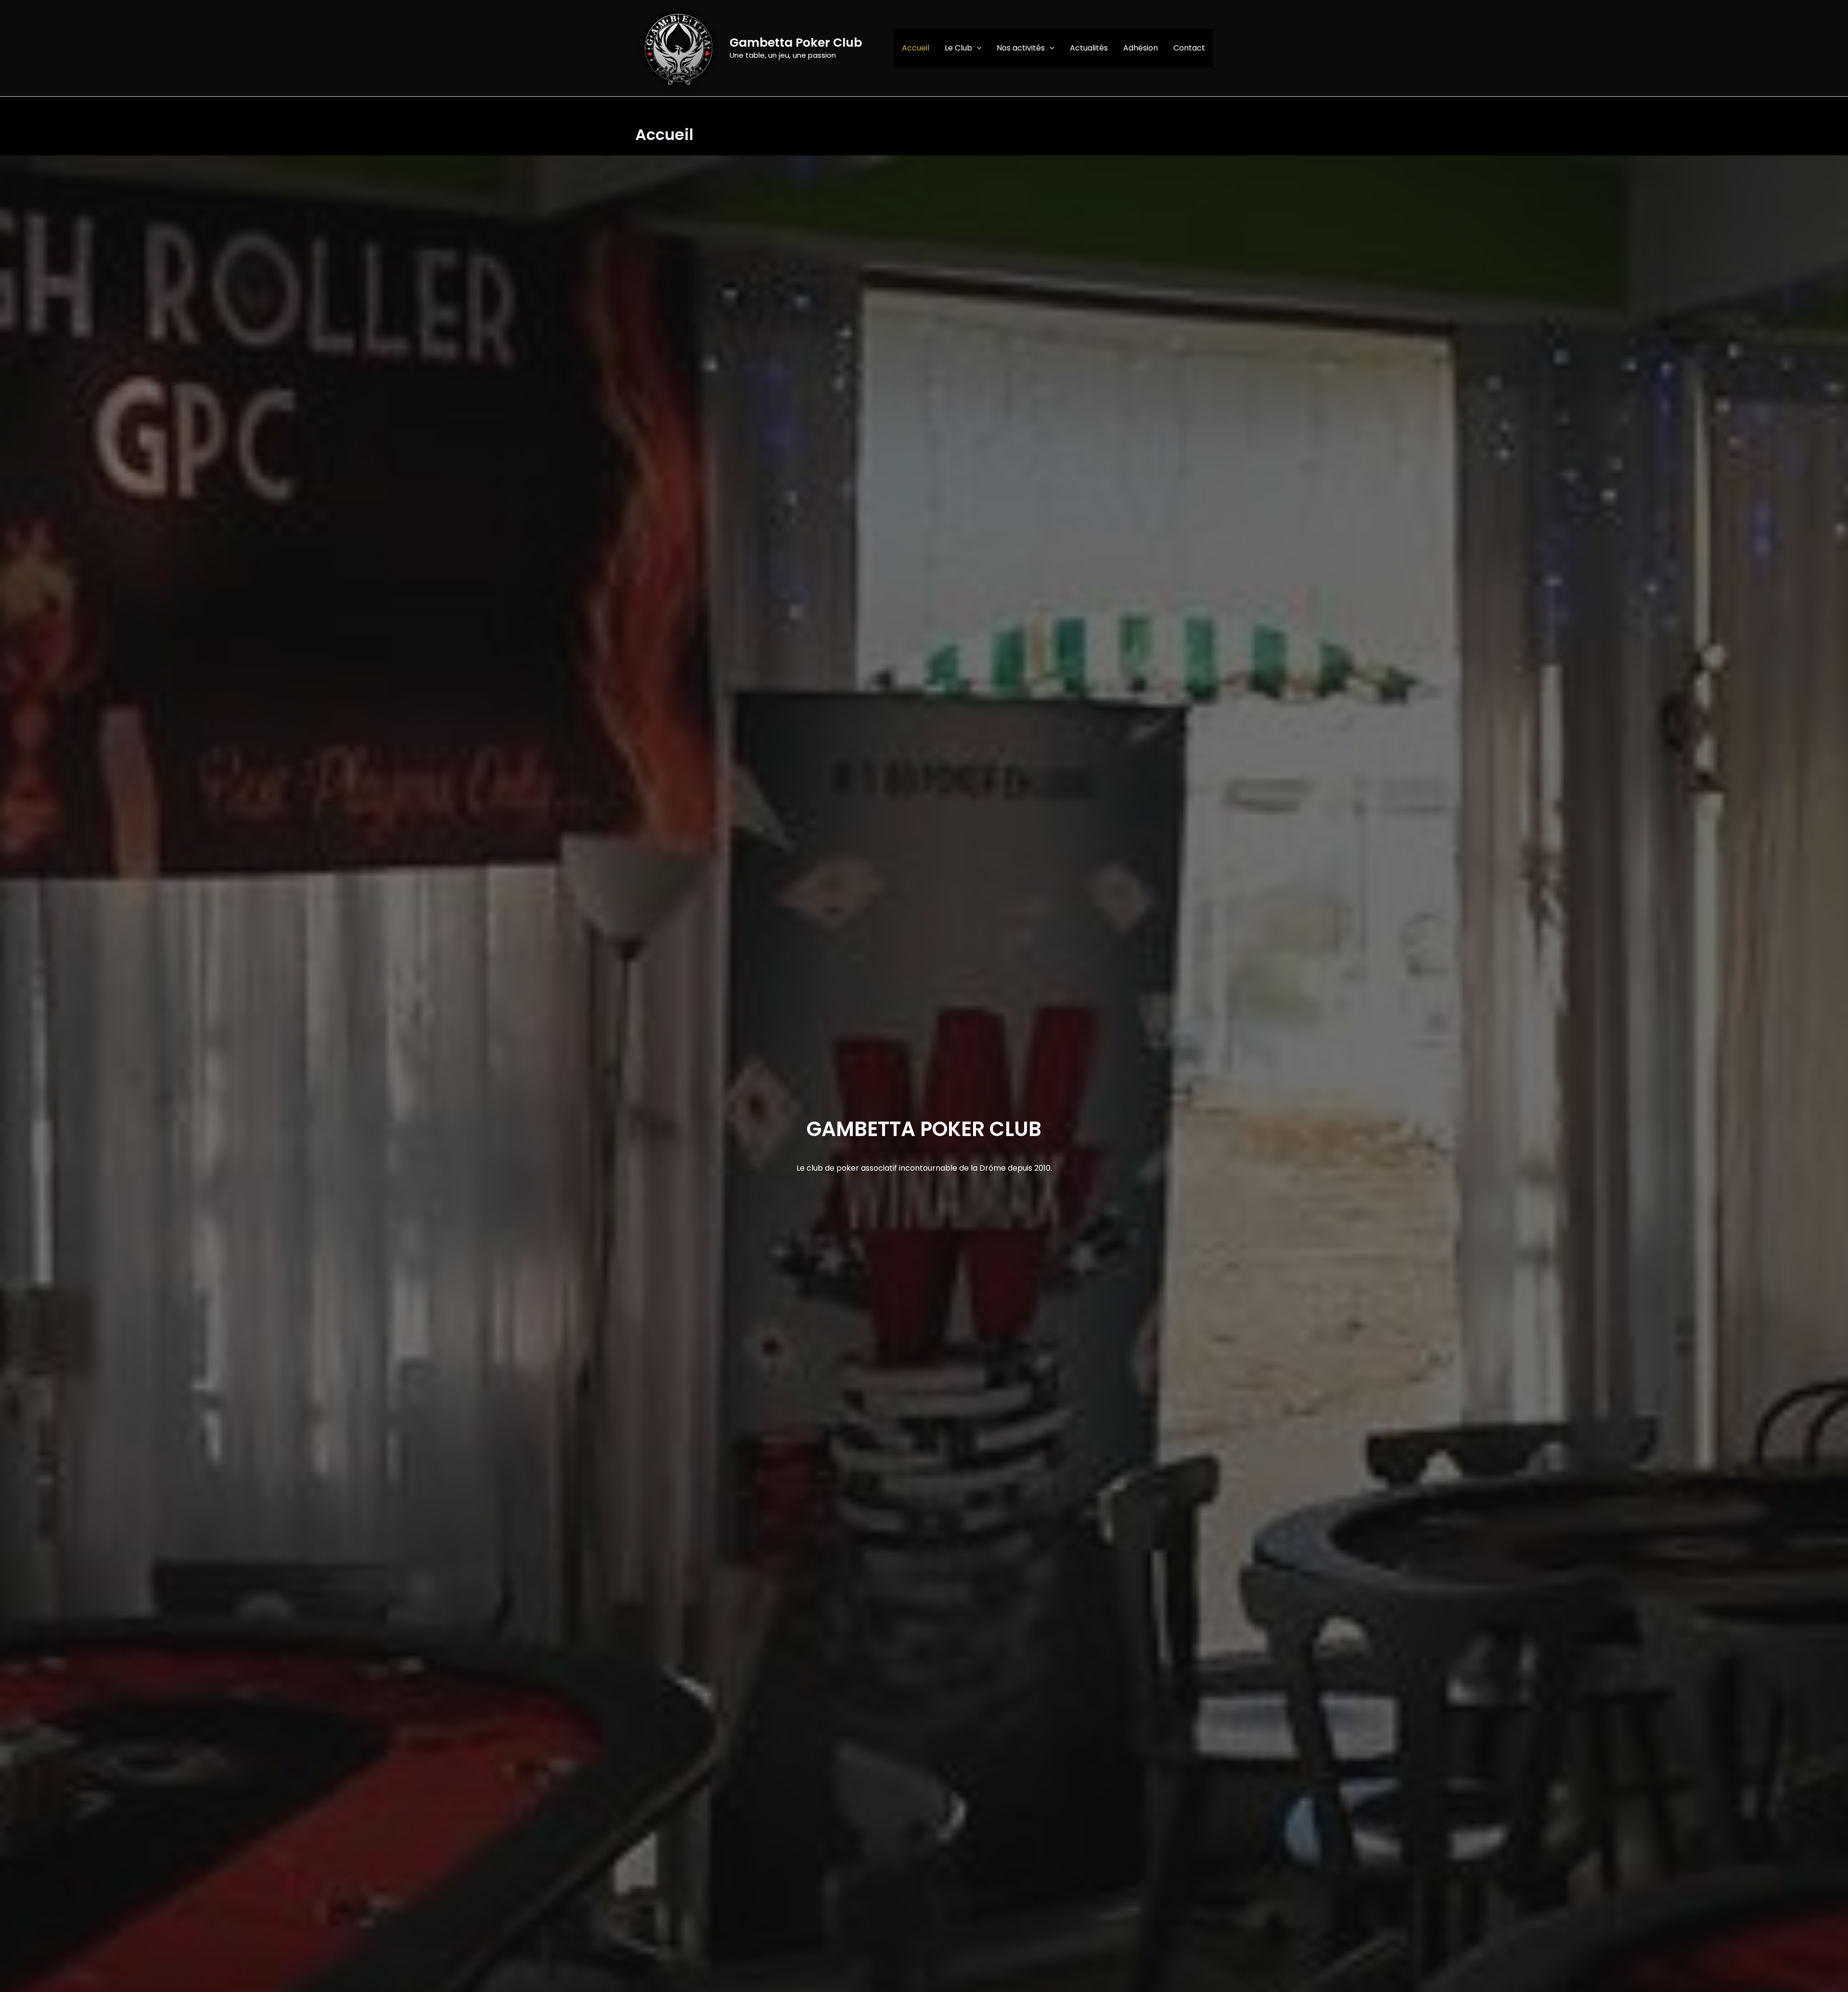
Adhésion (1141, 48)
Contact (1189, 48)
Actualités (1089, 48)
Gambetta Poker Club (796, 43)
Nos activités (1021, 48)
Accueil (916, 48)
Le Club (958, 48)
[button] (977, 48)
